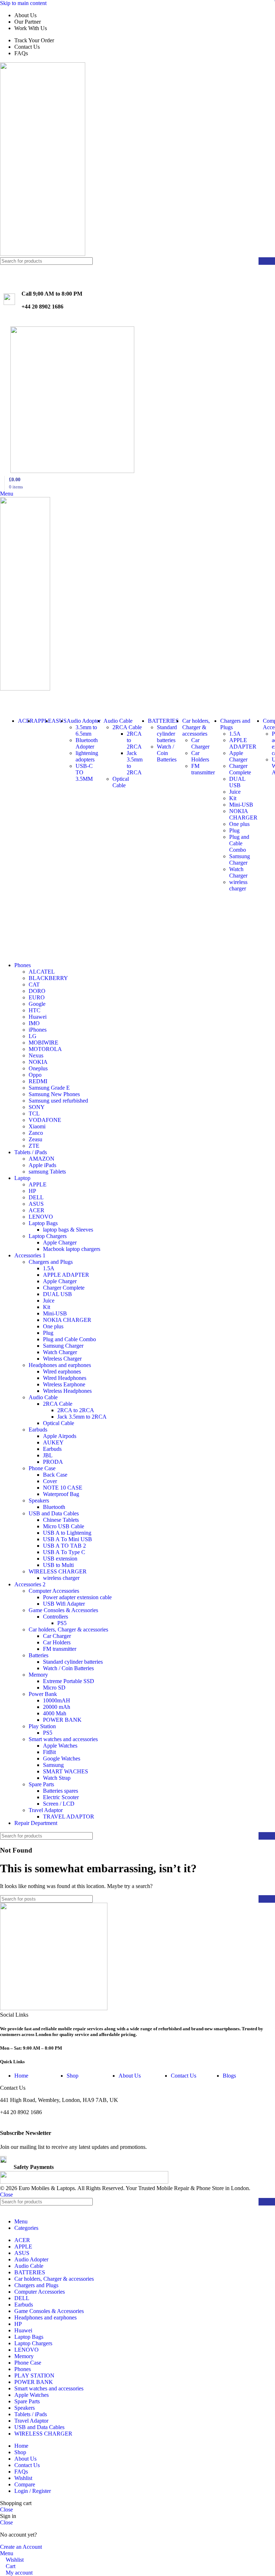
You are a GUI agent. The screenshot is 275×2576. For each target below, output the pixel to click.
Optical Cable (121, 782)
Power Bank (43, 1694)
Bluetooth (54, 1507)
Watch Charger (238, 872)
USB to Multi (58, 1565)
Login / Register (33, 2491)
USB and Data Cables (54, 1513)
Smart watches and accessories (63, 1739)
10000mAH (57, 1700)
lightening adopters (87, 756)
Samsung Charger (240, 859)
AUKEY (53, 1442)
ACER (37, 1210)
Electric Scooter (61, 1797)
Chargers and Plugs (51, 1262)
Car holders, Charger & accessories (68, 1629)
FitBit (49, 1752)
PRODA (53, 1462)
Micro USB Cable (64, 1526)
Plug (234, 830)
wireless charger (238, 885)
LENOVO (41, 1217)
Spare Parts (41, 1784)
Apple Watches (60, 1746)
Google (37, 1004)
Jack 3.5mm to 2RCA (82, 1417)
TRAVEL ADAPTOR (69, 1817)
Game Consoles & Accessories (63, 1610)
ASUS (36, 1204)
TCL (34, 1113)
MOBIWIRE (44, 1043)
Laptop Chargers (48, 1236)
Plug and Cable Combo (239, 843)
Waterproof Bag (61, 1494)
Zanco (36, 1133)
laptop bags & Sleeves (68, 1230)
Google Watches (62, 1758)
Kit (233, 798)
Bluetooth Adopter (87, 743)
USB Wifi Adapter (64, 1604)
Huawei (38, 1017)
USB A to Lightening (67, 1533)
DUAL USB (237, 782)
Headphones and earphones (60, 1365)
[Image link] (54, 2008)
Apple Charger (238, 756)
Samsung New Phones (54, 1094)
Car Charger (200, 743)
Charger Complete (240, 769)
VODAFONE (45, 1120)
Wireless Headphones (67, 1391)
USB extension (60, 1559)
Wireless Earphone (64, 1384)
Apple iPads (42, 1165)
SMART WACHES (66, 1771)
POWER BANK (62, 1720)
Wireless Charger (62, 1359)
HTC (35, 1010)
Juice (235, 792)
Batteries (38, 1655)
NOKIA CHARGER (243, 814)
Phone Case (42, 1468)
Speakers (39, 1500)
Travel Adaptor (46, 1810)
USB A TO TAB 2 (64, 1546)
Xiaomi (37, 1126)
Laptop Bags (43, 1223)
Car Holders (200, 756)
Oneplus (38, 1068)
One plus (239, 824)
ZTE (34, 1146)
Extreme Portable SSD (69, 1681)
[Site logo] (43, 254)
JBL (48, 1455)
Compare (25, 2484)
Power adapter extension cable (77, 1597)
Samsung (53, 1765)
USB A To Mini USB (67, 1539)
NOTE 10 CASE (63, 1488)
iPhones (38, 1030)
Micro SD (54, 1688)
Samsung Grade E (49, 1088)
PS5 (62, 1623)
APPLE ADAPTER (243, 743)
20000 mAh (57, 1707)
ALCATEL (42, 972)
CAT (34, 984)
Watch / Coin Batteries (167, 753)
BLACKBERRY (48, 978)
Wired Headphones (65, 1378)
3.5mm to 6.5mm (86, 730)
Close (6, 2195)
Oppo (35, 1075)
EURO (37, 997)
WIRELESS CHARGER (58, 1571)
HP (32, 1191)
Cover (50, 1481)
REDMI (38, 1081)
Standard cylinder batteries (167, 734)
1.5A (235, 734)
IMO (34, 1023)
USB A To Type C (64, 1552)
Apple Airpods (60, 1436)
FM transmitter (203, 769)
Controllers (56, 1617)
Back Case (55, 1475)
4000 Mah (55, 1713)
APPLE (38, 1184)
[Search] (267, 261)
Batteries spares (61, 1791)
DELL (36, 1197)
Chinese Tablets (61, 1520)
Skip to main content (23, 3)
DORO (37, 991)
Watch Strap (57, 1778)
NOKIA (38, 1062)
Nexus (36, 1055)
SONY (37, 1107)
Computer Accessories (54, 1591)
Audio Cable (43, 1397)
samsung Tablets (47, 1172)
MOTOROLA (45, 1049)
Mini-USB (241, 805)
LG (33, 1036)
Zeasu (35, 1139)
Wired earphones (62, 1371)
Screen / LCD (59, 1804)
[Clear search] (253, 261)
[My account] (2, 695)
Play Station (42, 1726)
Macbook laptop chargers (72, 1249)
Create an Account (21, 2547)
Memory (38, 1675)
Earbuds (38, 1430)
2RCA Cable (127, 727)
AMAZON (42, 1159)
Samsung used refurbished (58, 1101)
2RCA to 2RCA (76, 1410)
